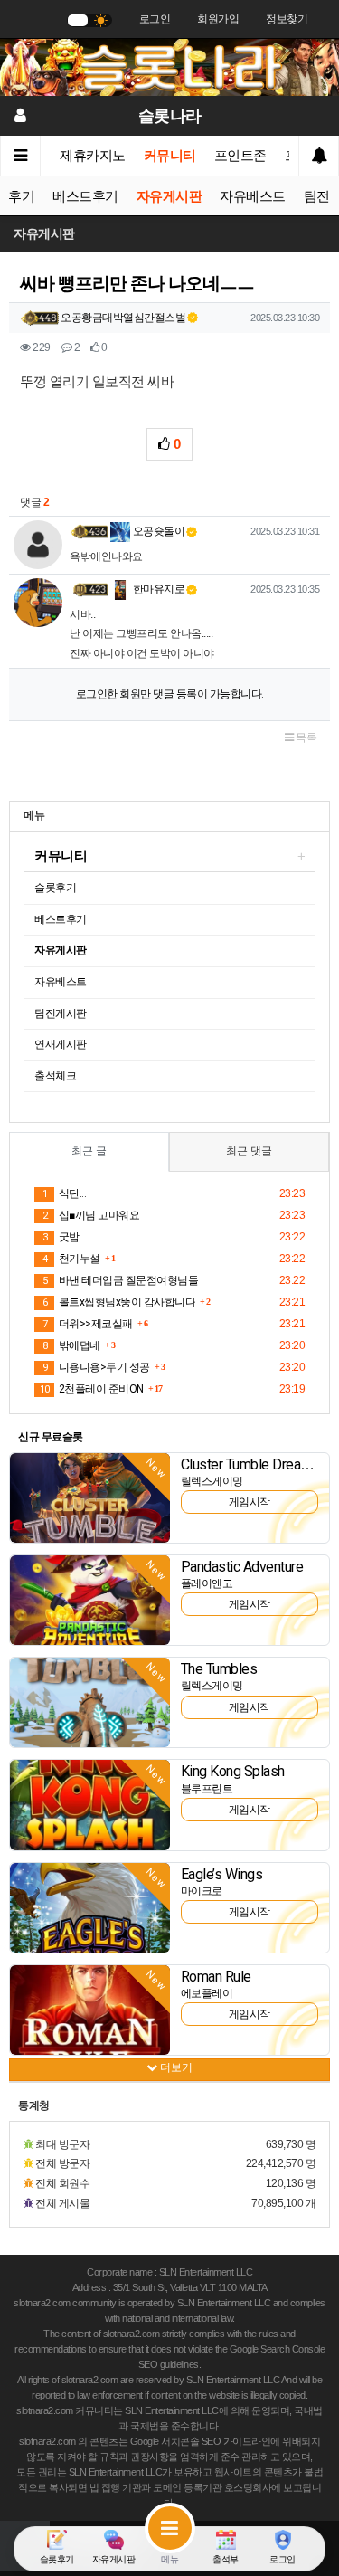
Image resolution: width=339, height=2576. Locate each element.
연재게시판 (61, 1044)
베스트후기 (85, 196)
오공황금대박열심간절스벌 (123, 318)
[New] (90, 1497)
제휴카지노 (93, 156)
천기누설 (71, 1259)
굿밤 (61, 1237)
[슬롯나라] (169, 66)
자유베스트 (253, 196)
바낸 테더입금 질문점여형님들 (120, 1280)
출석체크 (55, 1076)
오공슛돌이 (157, 531)
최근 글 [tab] (89, 1151)
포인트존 (240, 156)
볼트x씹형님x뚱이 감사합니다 (119, 1302)
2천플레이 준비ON (92, 1389)
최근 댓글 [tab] (249, 1151)
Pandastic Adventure (242, 1567)
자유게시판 (169, 196)
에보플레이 (207, 1993)
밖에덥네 (71, 1345)
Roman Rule (216, 1977)
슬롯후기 (55, 888)
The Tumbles (219, 1669)
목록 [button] (306, 737)
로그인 (155, 19)
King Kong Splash (233, 1771)
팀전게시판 (61, 1013)
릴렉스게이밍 (212, 1481)
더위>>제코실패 (88, 1324)
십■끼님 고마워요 (91, 1215)
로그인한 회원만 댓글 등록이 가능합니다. (170, 694)
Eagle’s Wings (222, 1874)
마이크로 (202, 1891)
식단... (64, 1193)
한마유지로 (157, 589)
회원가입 (218, 19)
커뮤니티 (170, 156)
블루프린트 (207, 1789)
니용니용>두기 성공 (96, 1367)
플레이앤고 (207, 1583)
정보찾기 (287, 19)
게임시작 (250, 1502)
